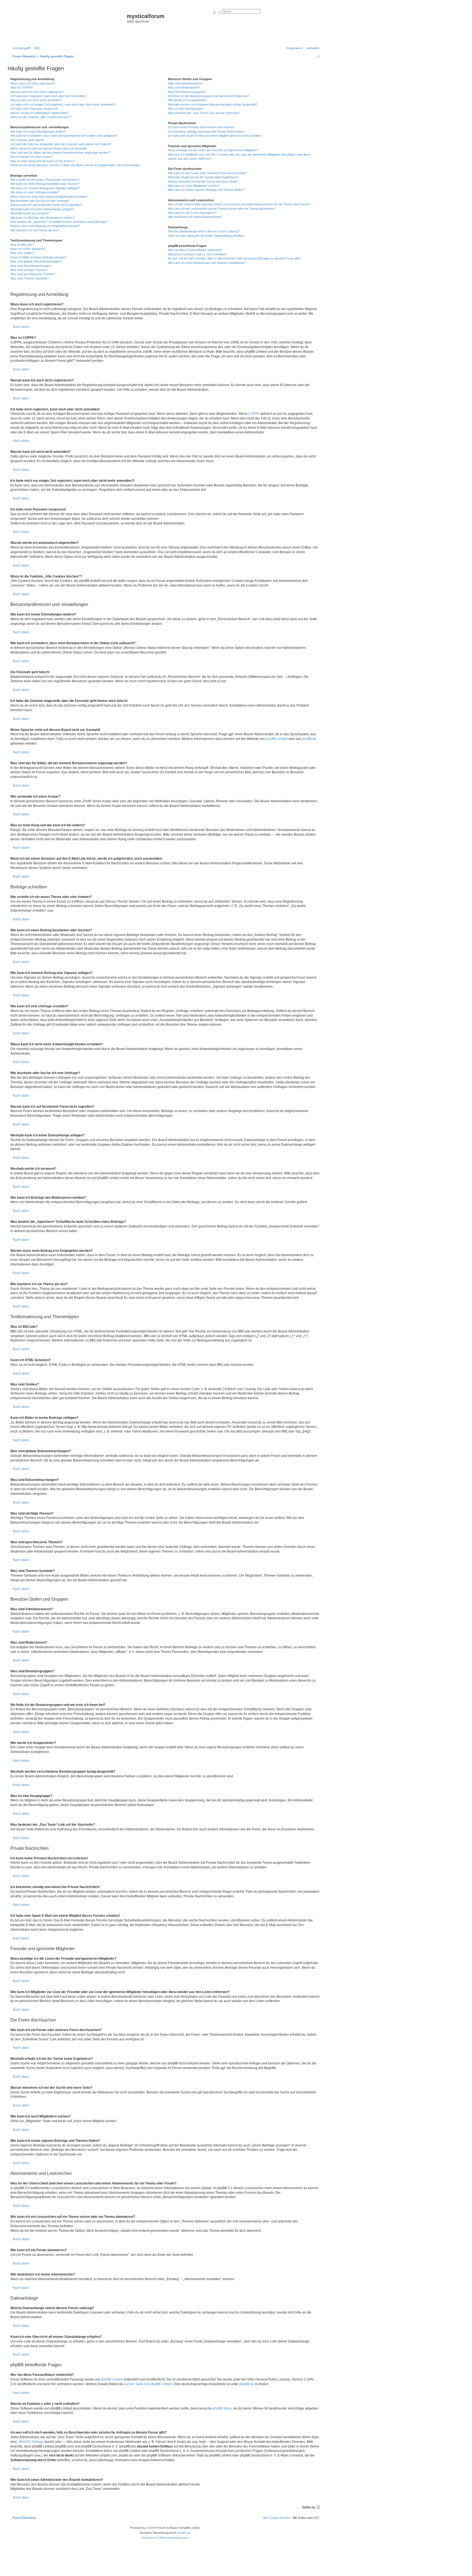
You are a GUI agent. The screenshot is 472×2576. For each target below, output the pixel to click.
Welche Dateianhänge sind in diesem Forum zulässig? (204, 231)
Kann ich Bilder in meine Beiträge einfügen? (39, 257)
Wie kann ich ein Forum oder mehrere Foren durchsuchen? (207, 173)
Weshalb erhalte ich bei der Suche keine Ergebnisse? (203, 177)
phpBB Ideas (222, 2408)
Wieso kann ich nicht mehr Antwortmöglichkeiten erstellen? (49, 197)
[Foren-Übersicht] (68, 25)
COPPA (254, 414)
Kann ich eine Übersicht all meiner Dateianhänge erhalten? (206, 236)
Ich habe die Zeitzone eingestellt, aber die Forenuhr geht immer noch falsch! (61, 144)
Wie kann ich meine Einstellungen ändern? (38, 132)
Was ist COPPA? (22, 87)
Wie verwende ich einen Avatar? (32, 157)
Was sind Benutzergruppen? (187, 92)
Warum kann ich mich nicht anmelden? (36, 100)
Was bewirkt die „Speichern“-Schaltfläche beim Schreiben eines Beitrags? (59, 222)
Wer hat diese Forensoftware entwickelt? (195, 250)
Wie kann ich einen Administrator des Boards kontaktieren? (207, 263)
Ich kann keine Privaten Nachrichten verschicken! (201, 127)
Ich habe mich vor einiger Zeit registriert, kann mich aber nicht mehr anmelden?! (63, 104)
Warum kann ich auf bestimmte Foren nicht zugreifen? (46, 205)
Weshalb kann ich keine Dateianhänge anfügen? (42, 209)
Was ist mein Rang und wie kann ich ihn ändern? (42, 161)
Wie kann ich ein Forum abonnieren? (192, 213)
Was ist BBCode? (22, 245)
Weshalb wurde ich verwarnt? (30, 213)
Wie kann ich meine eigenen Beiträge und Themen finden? (206, 190)
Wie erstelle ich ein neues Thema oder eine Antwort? (45, 180)
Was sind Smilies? (22, 253)
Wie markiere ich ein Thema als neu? (35, 230)
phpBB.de (309, 739)
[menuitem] (36, 48)
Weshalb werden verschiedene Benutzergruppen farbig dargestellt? (213, 104)
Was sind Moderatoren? (184, 87)
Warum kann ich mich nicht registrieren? (37, 92)
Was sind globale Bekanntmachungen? (36, 261)
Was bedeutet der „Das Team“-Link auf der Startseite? (204, 113)
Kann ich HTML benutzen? (28, 249)
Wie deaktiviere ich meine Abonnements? (195, 217)
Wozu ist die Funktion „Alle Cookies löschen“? (41, 117)
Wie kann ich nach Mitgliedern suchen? (194, 186)
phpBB (151, 2528)
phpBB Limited (277, 739)
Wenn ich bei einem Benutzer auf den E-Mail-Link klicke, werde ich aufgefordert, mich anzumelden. (76, 165)
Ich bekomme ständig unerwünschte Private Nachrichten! (206, 132)
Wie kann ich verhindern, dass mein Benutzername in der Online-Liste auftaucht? (64, 136)
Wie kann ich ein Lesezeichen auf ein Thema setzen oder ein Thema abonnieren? (222, 209)
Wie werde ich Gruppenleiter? (188, 100)
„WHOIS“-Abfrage (31, 2442)
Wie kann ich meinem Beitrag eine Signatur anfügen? (45, 188)
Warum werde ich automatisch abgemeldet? (39, 113)
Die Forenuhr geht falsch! (27, 140)
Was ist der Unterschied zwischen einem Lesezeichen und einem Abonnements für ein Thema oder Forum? (239, 204)
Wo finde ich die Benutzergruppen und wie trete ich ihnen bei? (209, 96)
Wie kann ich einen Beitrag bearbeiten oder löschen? (45, 184)
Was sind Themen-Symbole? (29, 278)
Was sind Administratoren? (186, 83)
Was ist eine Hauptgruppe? (186, 109)
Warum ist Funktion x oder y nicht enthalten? (197, 254)
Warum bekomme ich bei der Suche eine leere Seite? (203, 182)
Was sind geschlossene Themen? (33, 274)
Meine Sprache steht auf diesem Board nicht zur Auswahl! (48, 148)
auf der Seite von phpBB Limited (148, 2384)
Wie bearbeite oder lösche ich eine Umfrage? (40, 201)
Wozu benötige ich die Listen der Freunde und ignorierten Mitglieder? (213, 150)
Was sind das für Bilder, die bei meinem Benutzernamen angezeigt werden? (60, 153)
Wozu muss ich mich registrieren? (33, 83)
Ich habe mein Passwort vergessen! (34, 109)
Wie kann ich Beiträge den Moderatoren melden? (42, 218)
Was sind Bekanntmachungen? (31, 266)
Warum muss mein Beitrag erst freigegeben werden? (45, 226)
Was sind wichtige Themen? (29, 270)
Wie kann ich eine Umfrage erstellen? (35, 192)
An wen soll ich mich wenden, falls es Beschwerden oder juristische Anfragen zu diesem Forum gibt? (234, 258)
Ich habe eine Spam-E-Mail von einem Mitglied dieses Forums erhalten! (215, 136)
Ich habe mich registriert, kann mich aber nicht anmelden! (48, 96)
